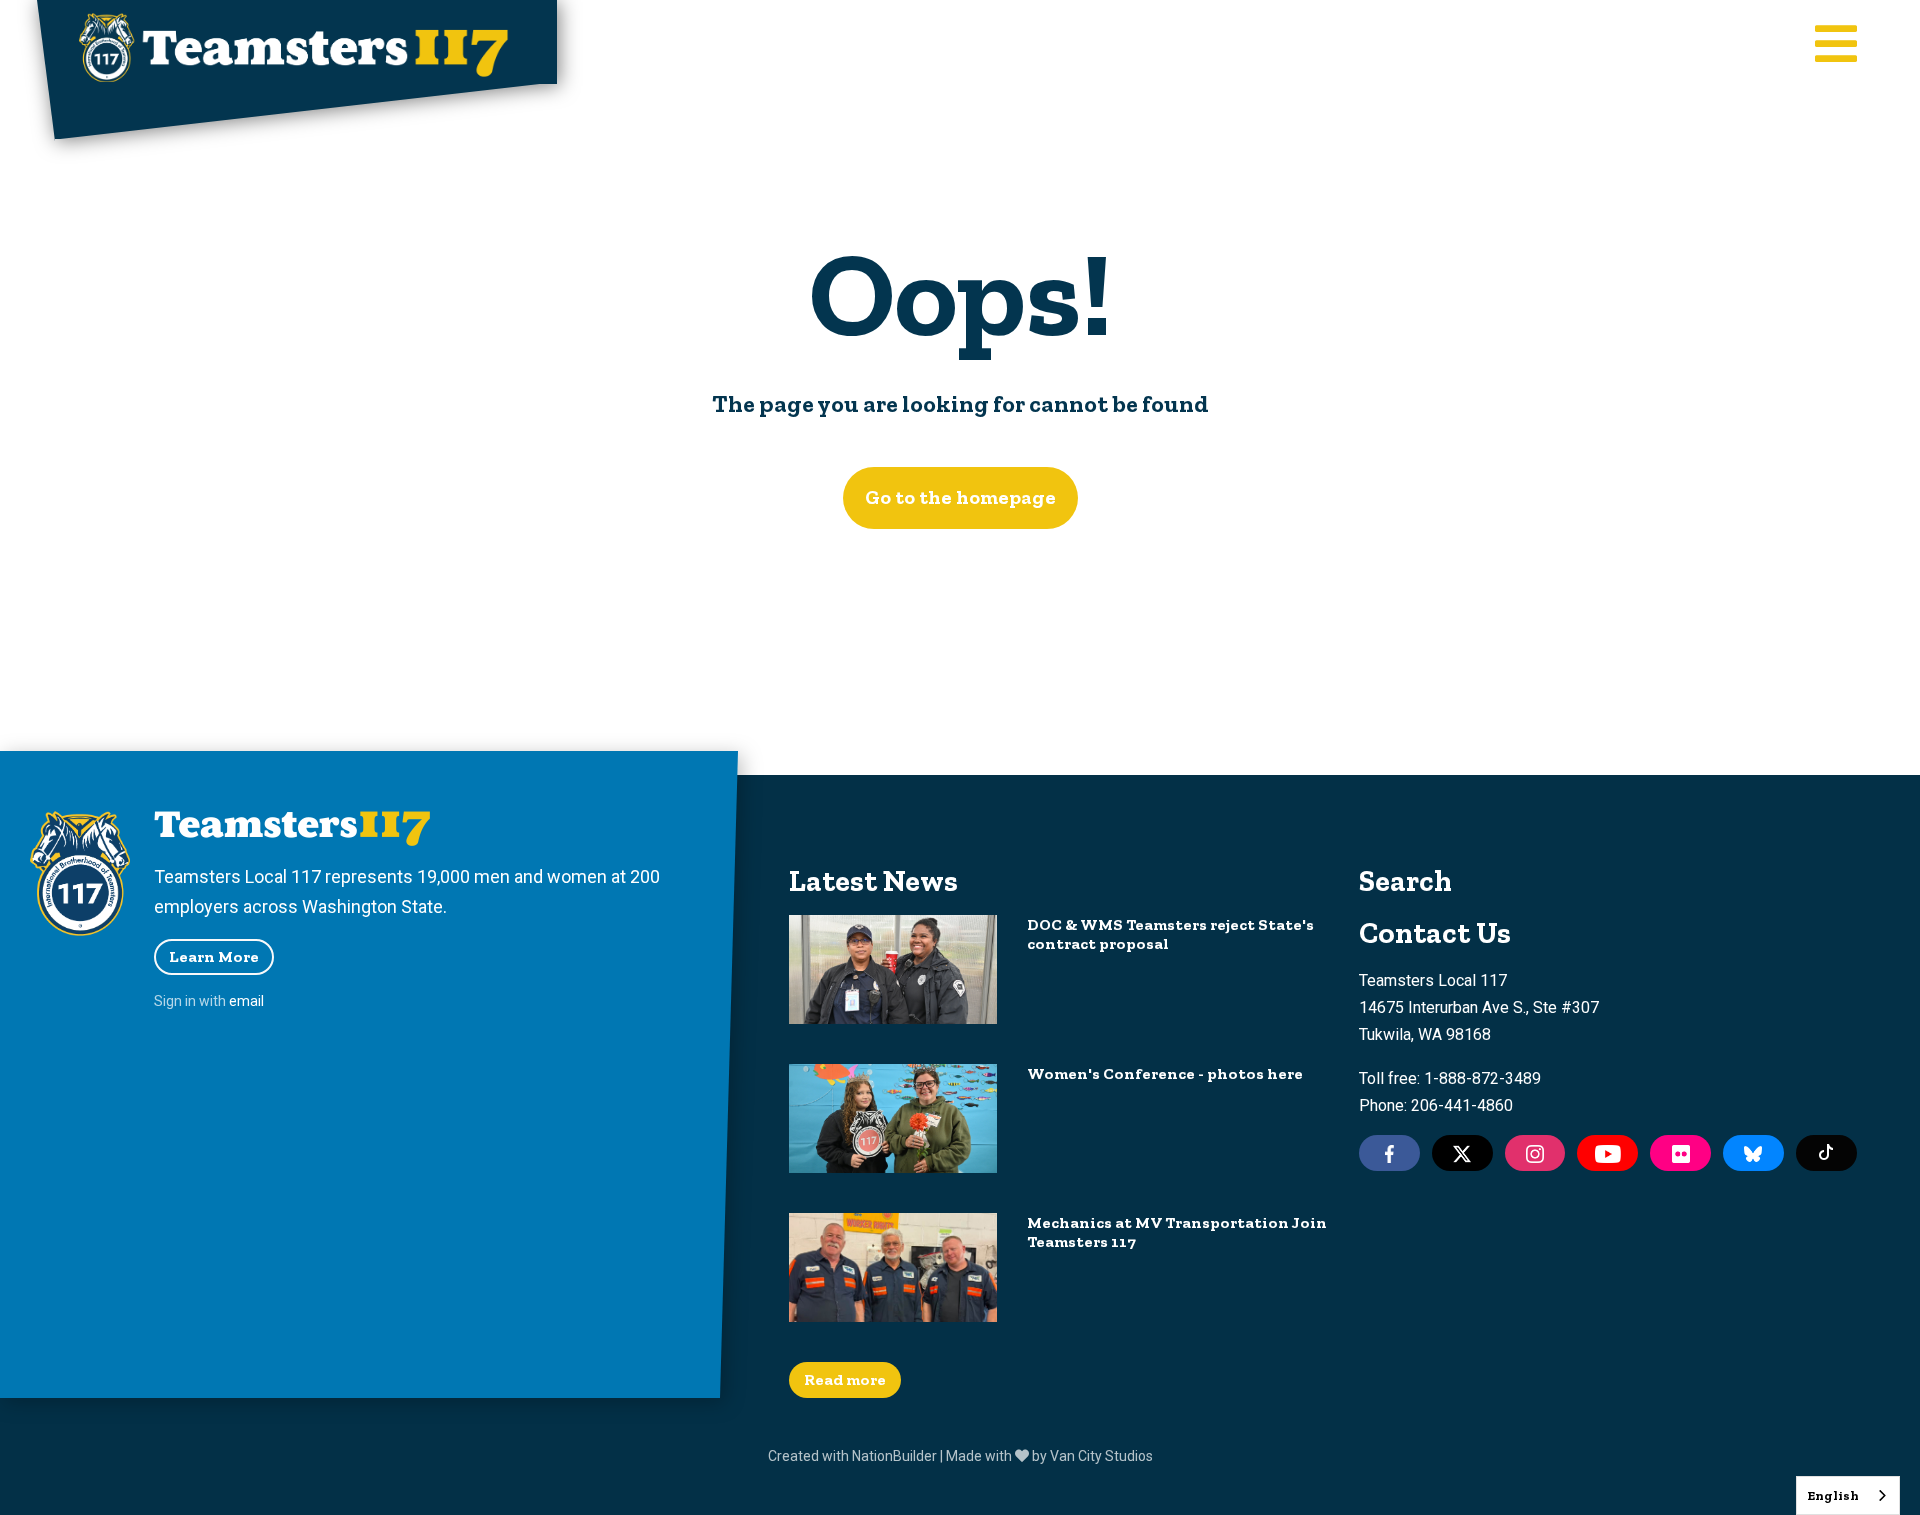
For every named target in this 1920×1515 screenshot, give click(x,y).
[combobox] (1848, 1495)
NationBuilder (894, 1456)
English (1833, 1495)
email (246, 1001)
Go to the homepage (960, 497)
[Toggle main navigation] (1836, 46)
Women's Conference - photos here (1165, 1073)
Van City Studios (1101, 1456)
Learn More (214, 956)
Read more (845, 1379)
